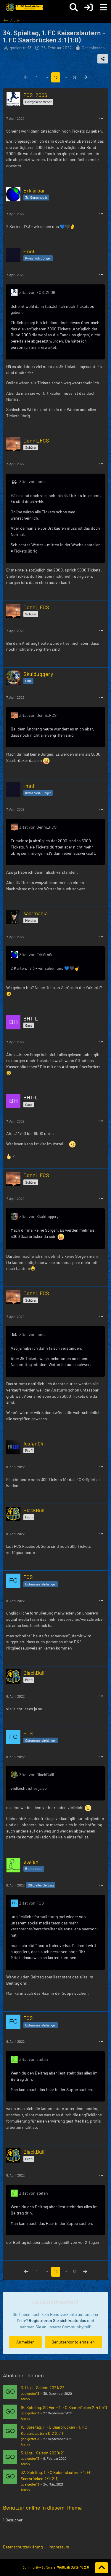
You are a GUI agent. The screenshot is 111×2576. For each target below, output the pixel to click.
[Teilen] (103, 59)
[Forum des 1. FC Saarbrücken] (24, 7)
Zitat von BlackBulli (37, 1775)
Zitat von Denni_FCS (38, 715)
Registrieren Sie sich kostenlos (57, 2321)
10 (56, 77)
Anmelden (25, 2342)
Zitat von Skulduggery (39, 1216)
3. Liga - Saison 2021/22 (43, 2388)
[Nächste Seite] (85, 77)
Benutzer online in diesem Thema (42, 2507)
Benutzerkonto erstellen (73, 2342)
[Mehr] (101, 118)
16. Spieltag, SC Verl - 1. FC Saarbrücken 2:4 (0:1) (64, 2407)
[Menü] (103, 7)
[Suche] (74, 7)
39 (75, 77)
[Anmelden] (89, 7)
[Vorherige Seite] (26, 77)
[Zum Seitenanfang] (102, 2568)
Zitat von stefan (34, 2059)
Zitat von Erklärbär (36, 955)
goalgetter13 (30, 2393)
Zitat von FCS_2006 (37, 292)
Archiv (25, 2399)
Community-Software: (56, 2567)
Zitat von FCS (32, 1903)
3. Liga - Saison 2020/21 (43, 2453)
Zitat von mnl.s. (33, 481)
